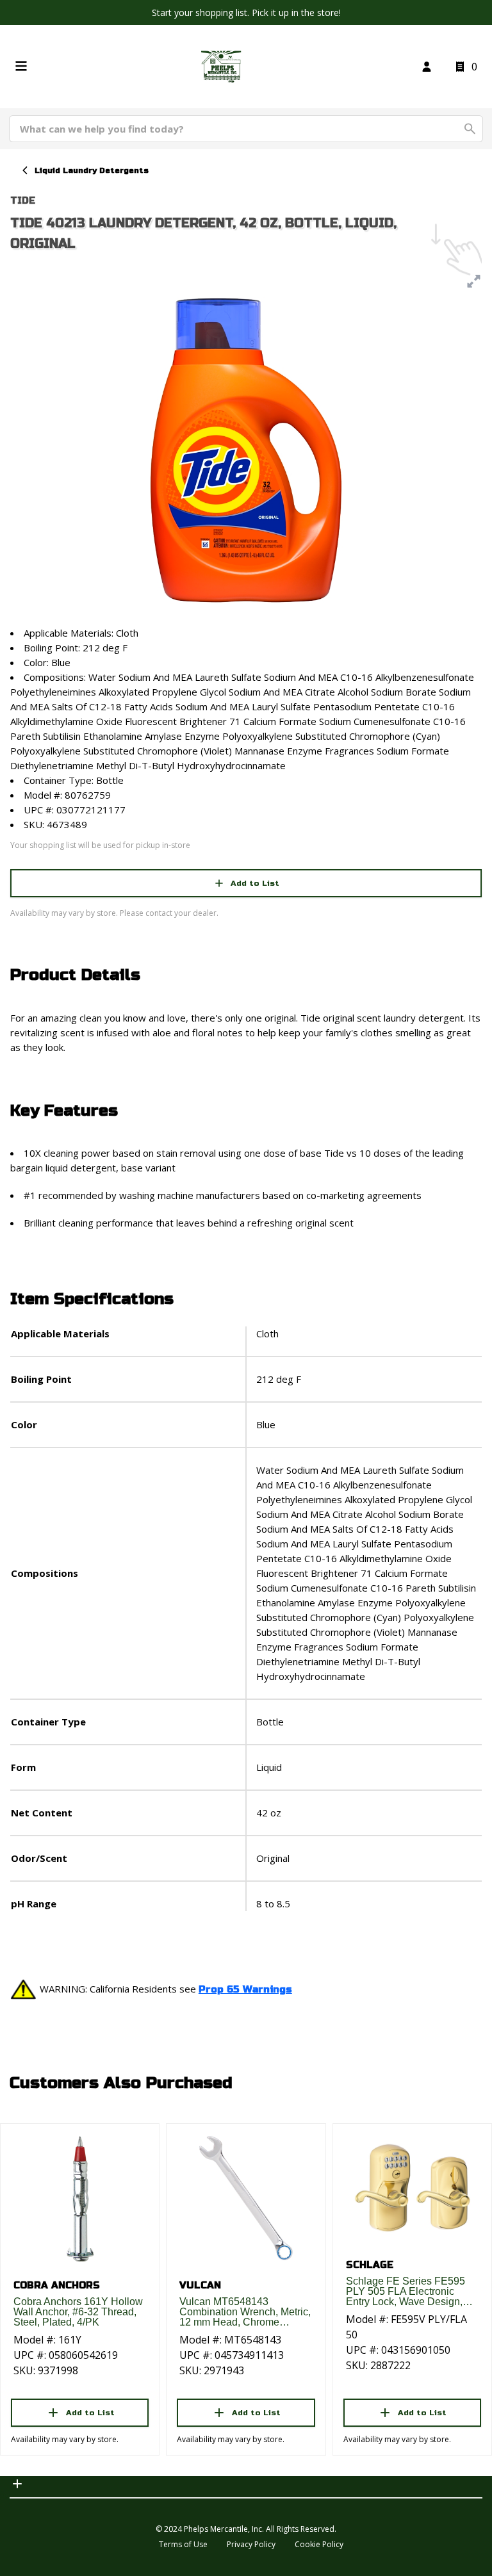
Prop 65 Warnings (245, 1989)
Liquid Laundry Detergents (92, 170)
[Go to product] (80, 2198)
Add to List (255, 883)
